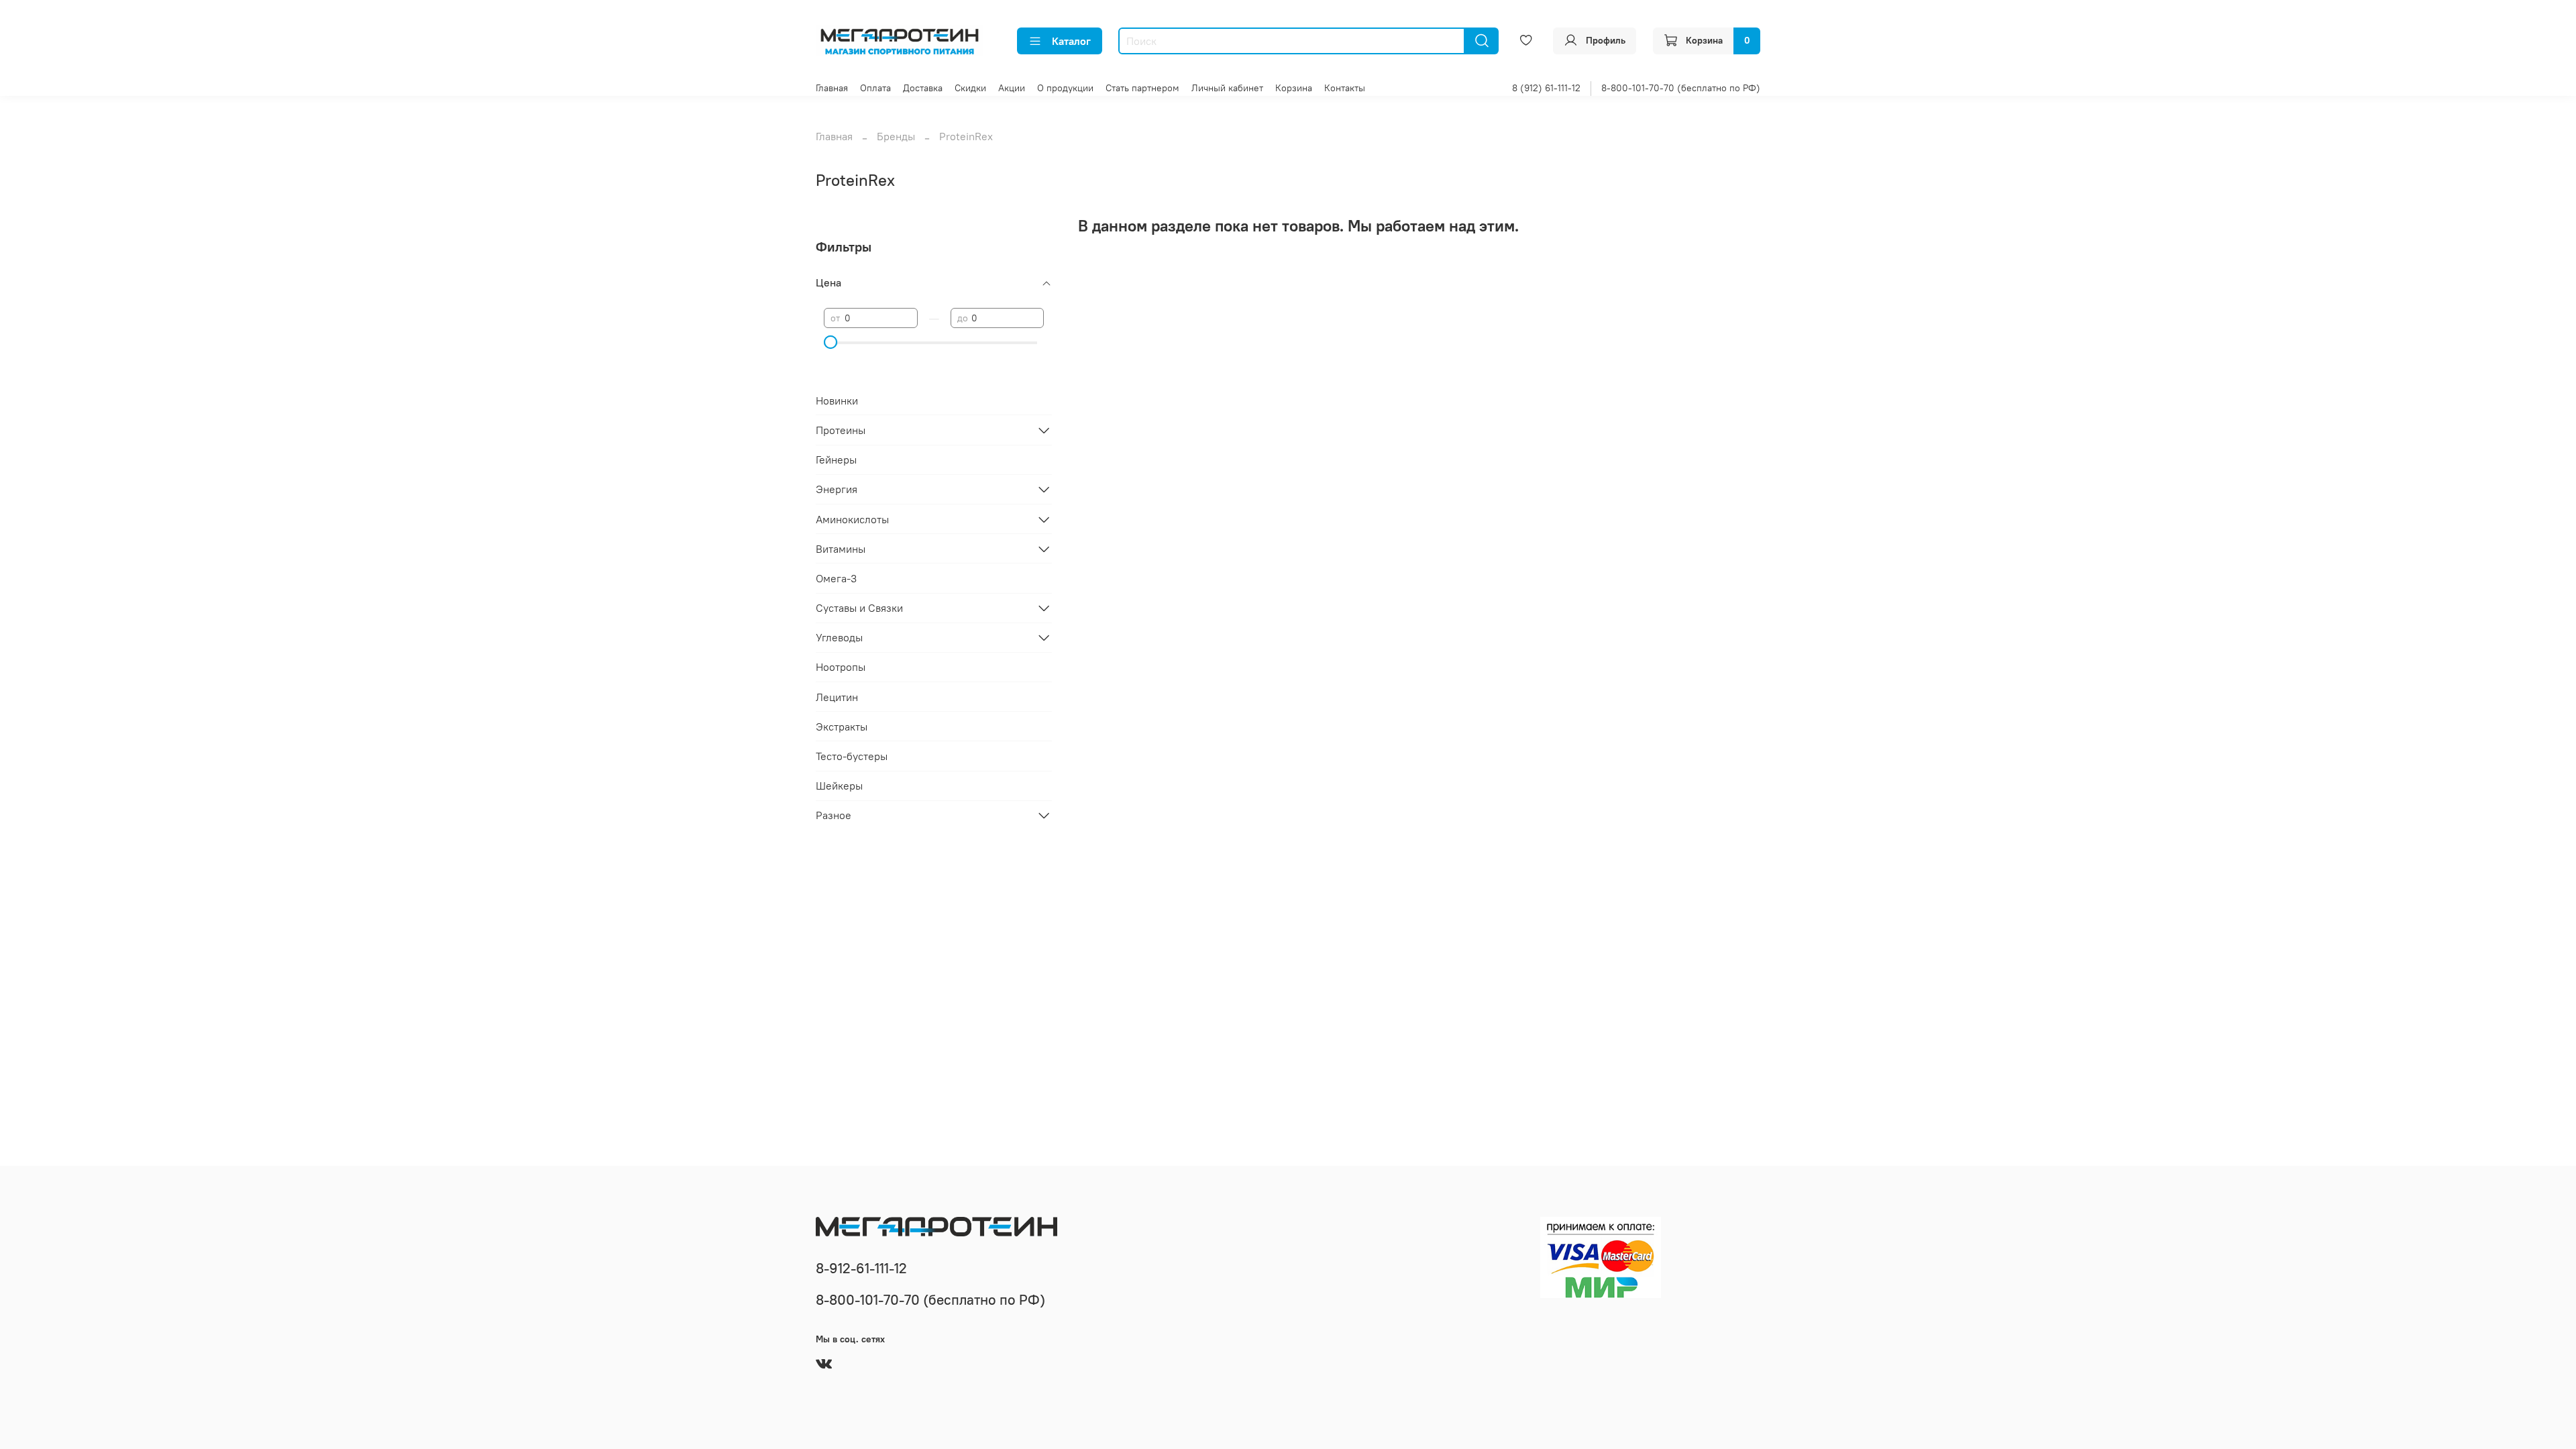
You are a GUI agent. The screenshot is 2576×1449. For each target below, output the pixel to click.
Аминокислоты (852, 519)
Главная (832, 88)
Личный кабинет (1227, 88)
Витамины (841, 549)
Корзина (1294, 88)
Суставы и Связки (859, 608)
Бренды (896, 136)
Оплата (875, 88)
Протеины (841, 430)
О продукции (1065, 88)
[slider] (830, 342)
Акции (1012, 88)
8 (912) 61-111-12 (1546, 88)
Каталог (1071, 41)
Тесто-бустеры (852, 756)
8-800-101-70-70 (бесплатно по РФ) (1681, 88)
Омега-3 (836, 578)
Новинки (837, 400)
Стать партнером (1142, 88)
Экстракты (842, 727)
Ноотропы (841, 667)
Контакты (1345, 88)
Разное (834, 815)
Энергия (837, 489)
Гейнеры (836, 460)
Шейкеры (839, 786)
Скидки (970, 88)
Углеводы (839, 637)
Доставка (923, 88)
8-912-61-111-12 (861, 1268)
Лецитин (837, 697)
